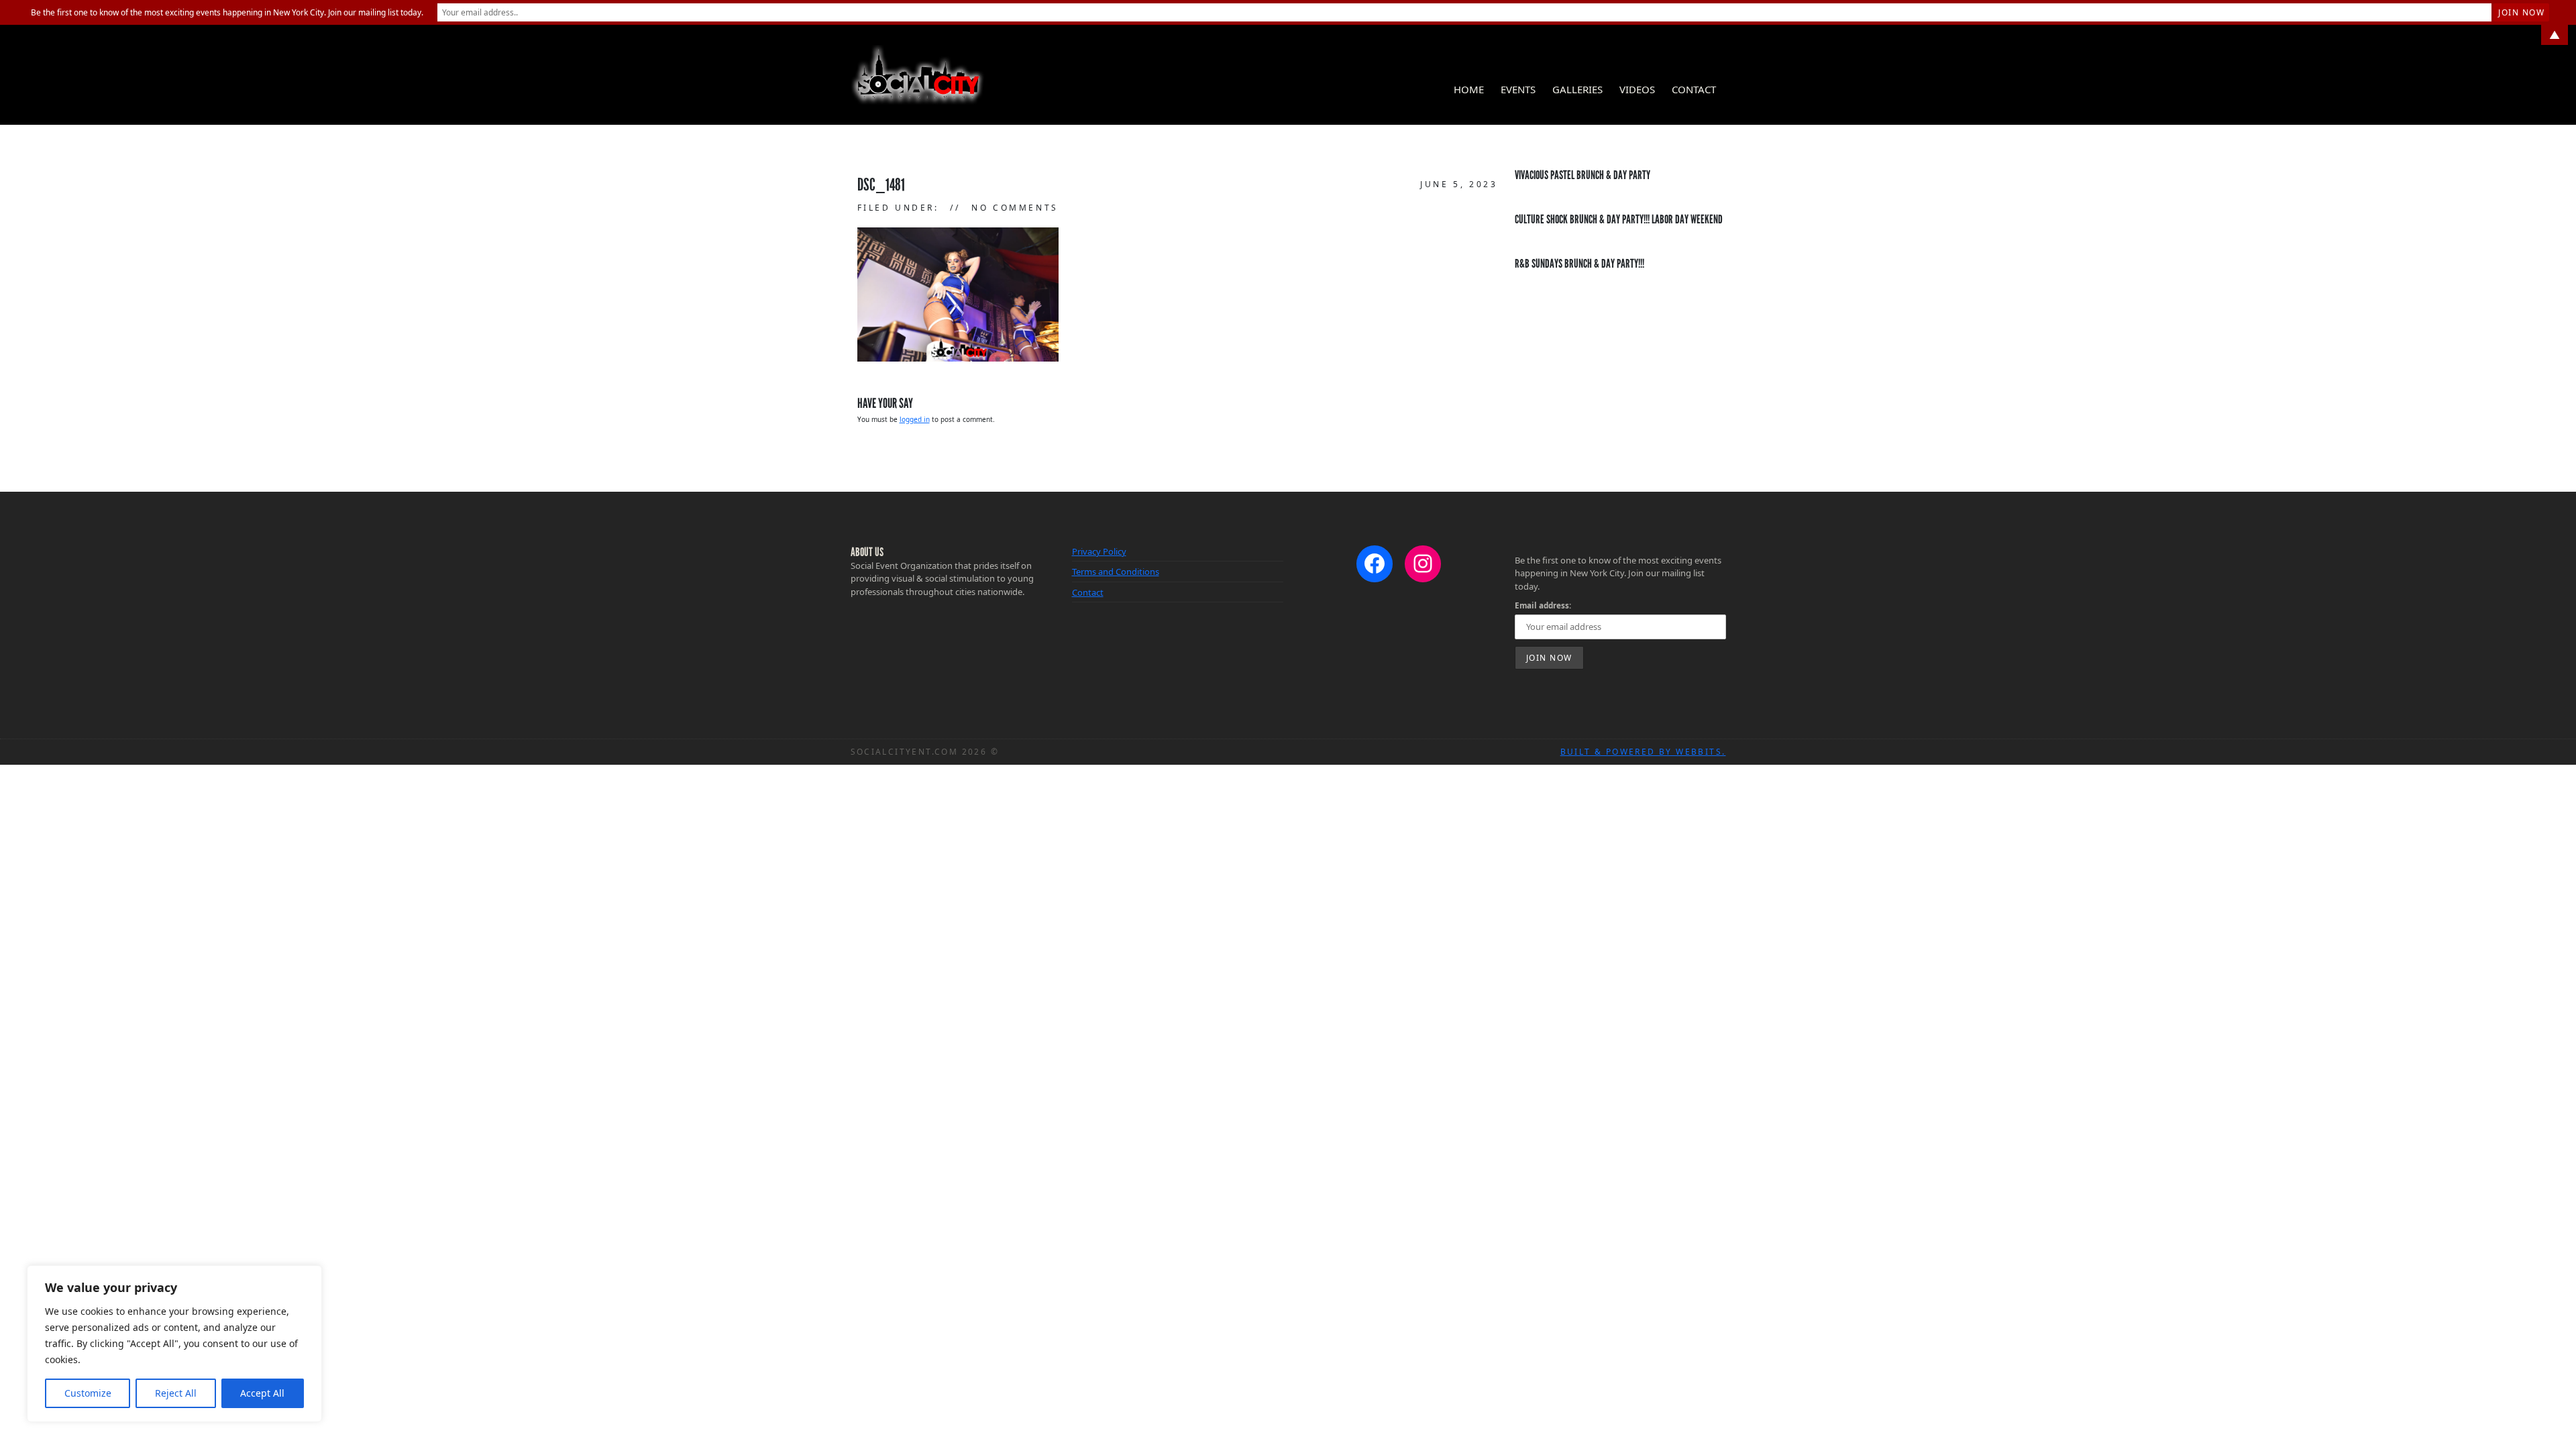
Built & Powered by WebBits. (1643, 752)
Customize (88, 1393)
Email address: (1543, 605)
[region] (174, 1344)
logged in (915, 419)
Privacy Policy (1099, 551)
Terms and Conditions (1116, 572)
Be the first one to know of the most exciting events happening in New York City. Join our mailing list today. (227, 12)
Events (1518, 89)
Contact (1694, 89)
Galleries (1577, 89)
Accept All (262, 1393)
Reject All (176, 1393)
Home (1469, 89)
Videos (1637, 89)
